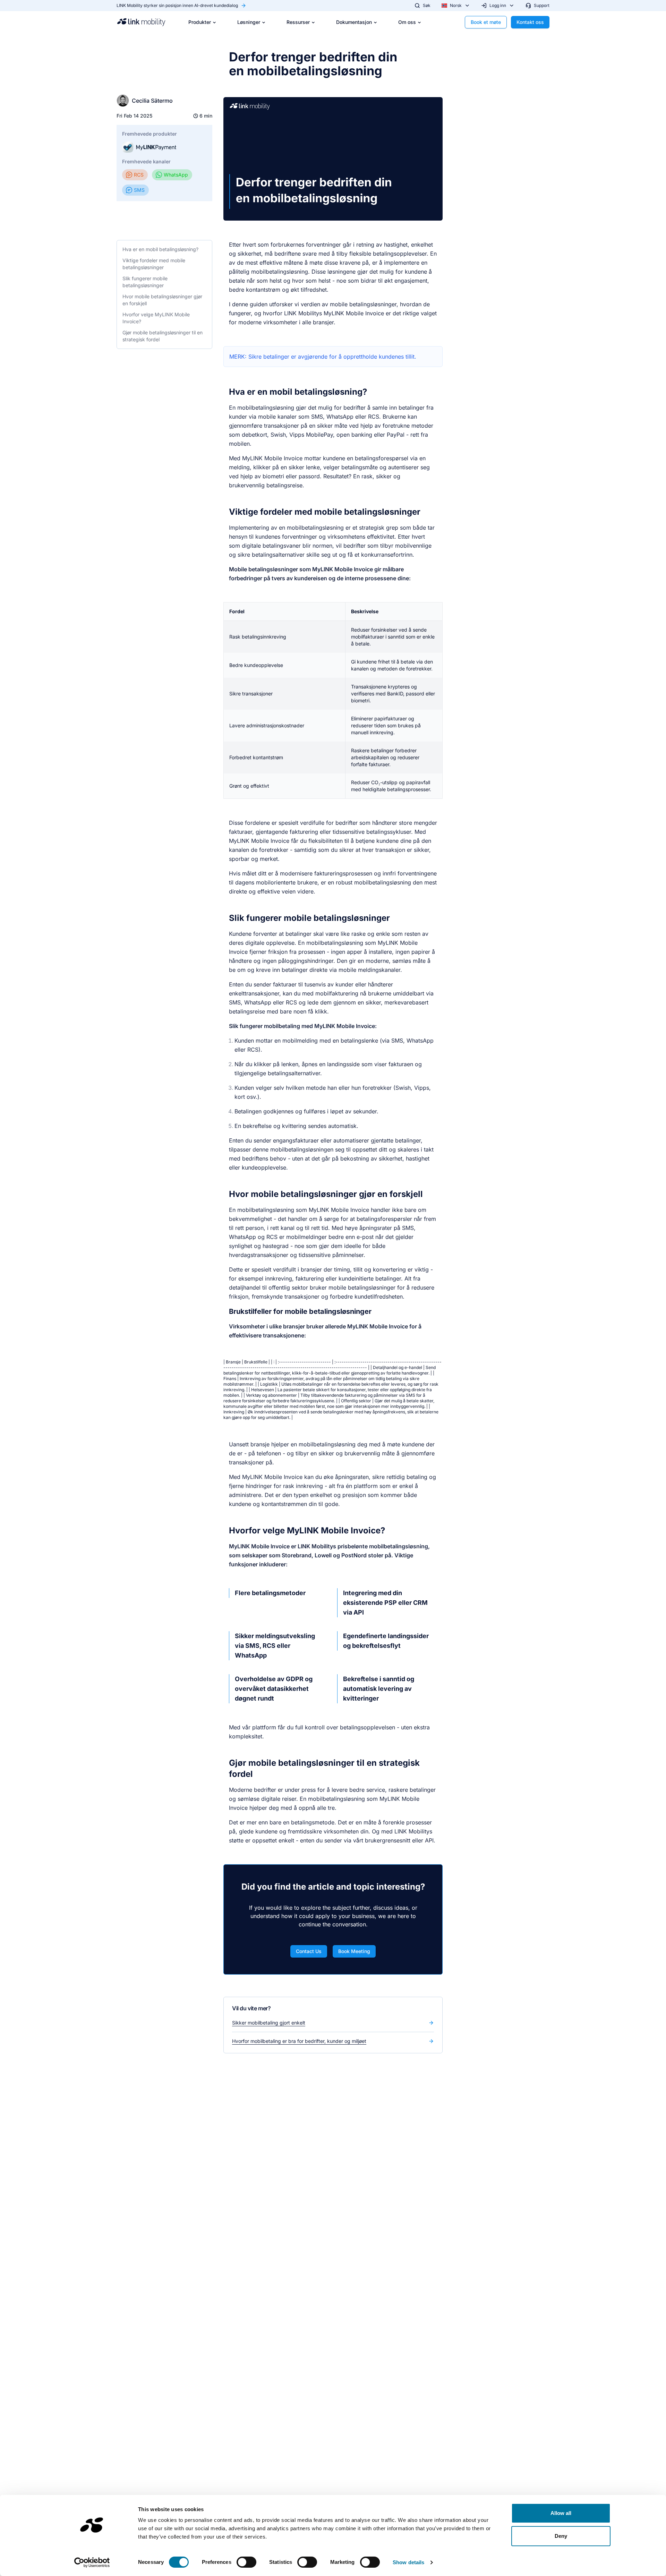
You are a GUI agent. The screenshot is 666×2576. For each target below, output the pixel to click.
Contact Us (309, 1951)
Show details (408, 2562)
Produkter (200, 22)
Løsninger (249, 22)
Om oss (407, 22)
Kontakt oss (530, 22)
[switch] (246, 2562)
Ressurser (298, 22)
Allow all (561, 2513)
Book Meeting (354, 1951)
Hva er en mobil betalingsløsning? (160, 249)
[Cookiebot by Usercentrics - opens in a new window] (92, 2562)
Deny (561, 2536)
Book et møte (486, 22)
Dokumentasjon (354, 22)
